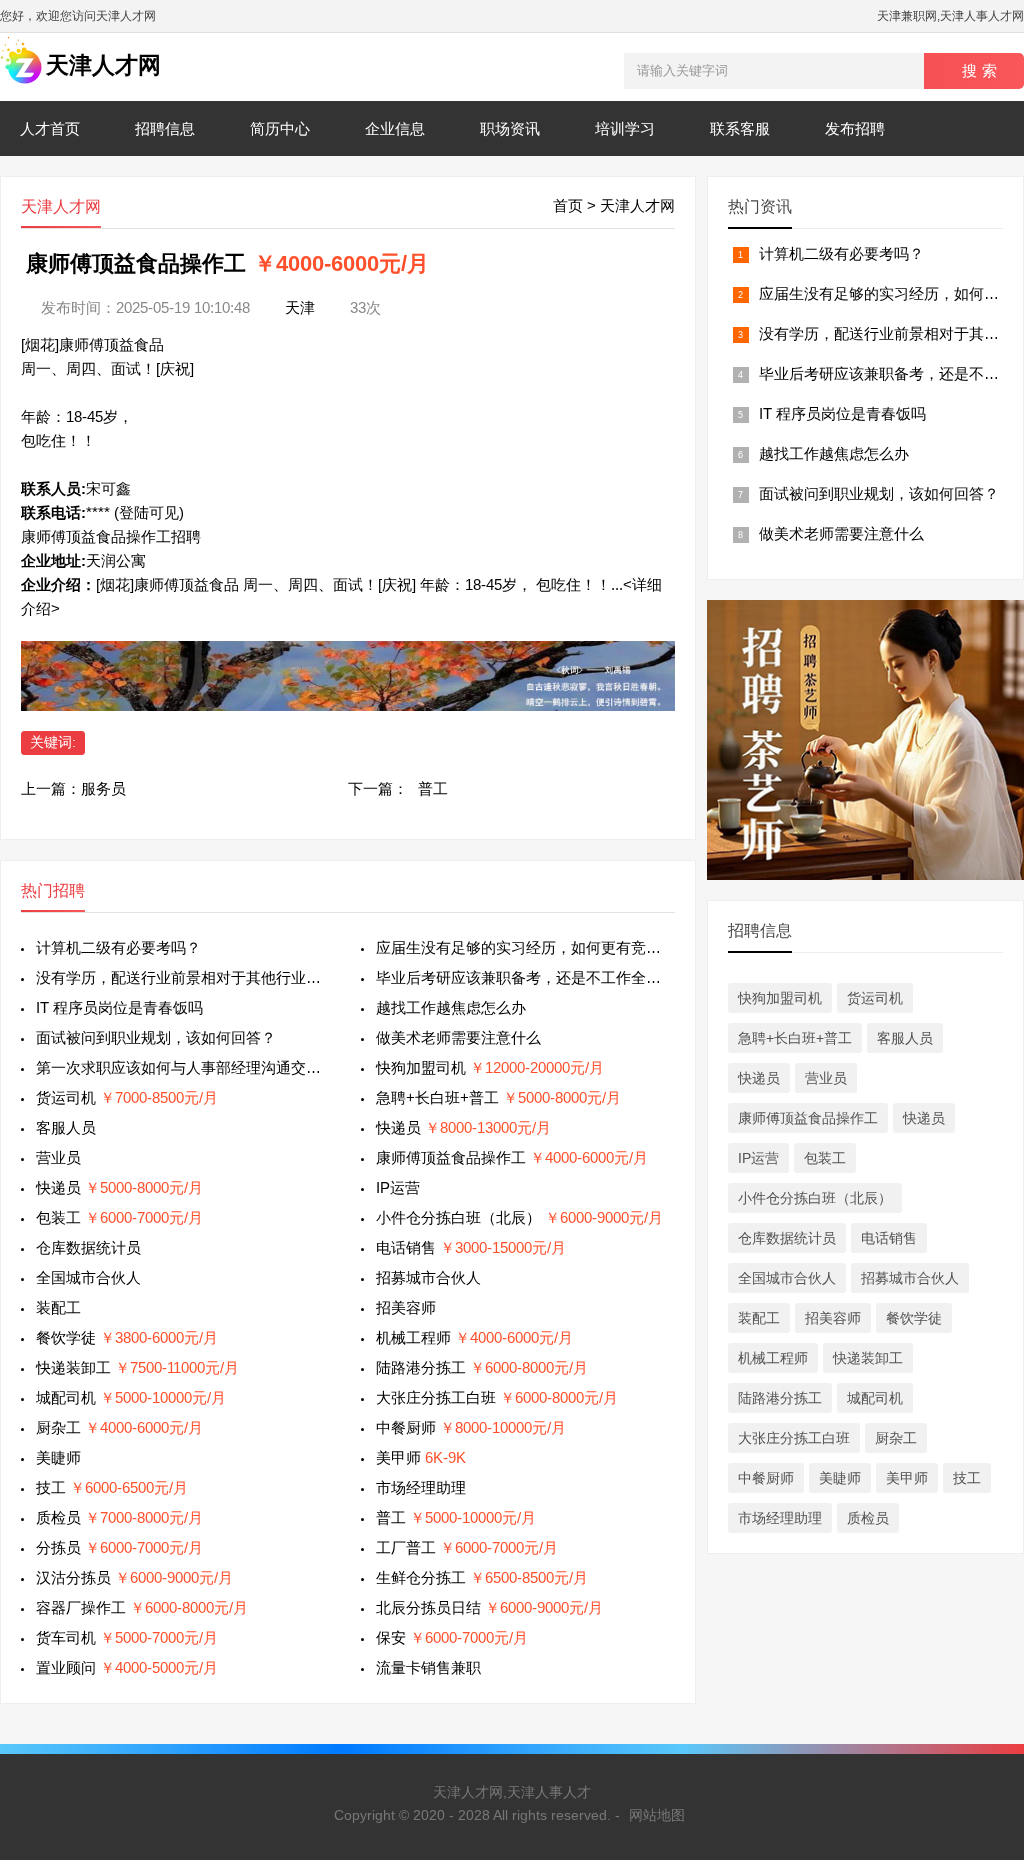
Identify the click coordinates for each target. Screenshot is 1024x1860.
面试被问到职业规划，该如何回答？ (156, 1037)
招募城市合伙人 (428, 1277)
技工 (112, 1487)
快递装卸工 (137, 1367)
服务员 (103, 788)
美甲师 (421, 1457)
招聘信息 (165, 128)
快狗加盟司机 (490, 1067)
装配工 (58, 1307)
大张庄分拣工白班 (497, 1397)
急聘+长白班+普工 (498, 1097)
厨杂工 (119, 1427)
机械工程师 (474, 1337)
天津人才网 (637, 205)
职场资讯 (510, 128)
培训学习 (625, 128)
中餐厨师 (471, 1427)
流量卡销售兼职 (428, 1667)
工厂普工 (467, 1547)
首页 (568, 205)
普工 (433, 788)
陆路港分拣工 (482, 1367)
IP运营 (398, 1187)
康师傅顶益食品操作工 (512, 1157)
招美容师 (406, 1307)
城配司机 (131, 1397)
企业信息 (395, 128)
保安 (452, 1637)
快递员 (463, 1127)
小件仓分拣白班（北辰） (519, 1217)
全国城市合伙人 (88, 1277)
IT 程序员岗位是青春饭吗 (119, 1007)
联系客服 (740, 128)
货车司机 (127, 1637)
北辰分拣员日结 (489, 1607)
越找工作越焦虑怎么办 (451, 1007)
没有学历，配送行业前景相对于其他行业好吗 (185, 977)
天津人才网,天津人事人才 (512, 1792)
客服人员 (66, 1127)
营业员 (58, 1157)
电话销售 (471, 1247)
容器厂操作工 (142, 1607)
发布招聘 (855, 128)
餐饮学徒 (127, 1337)
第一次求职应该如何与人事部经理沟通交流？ (185, 1067)
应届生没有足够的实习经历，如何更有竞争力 (525, 947)
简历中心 (280, 128)
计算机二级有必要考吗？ (118, 947)
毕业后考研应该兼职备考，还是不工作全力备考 (525, 977)
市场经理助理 (421, 1487)
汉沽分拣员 (134, 1577)
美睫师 (58, 1457)
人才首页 (50, 128)
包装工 (119, 1217)
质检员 (119, 1517)
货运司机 (127, 1097)
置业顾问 (127, 1667)
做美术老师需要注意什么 (458, 1037)
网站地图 (657, 1815)
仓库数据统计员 (88, 1247)
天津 (300, 307)
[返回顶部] (983, 1653)
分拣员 (119, 1547)
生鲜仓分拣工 (482, 1577)
